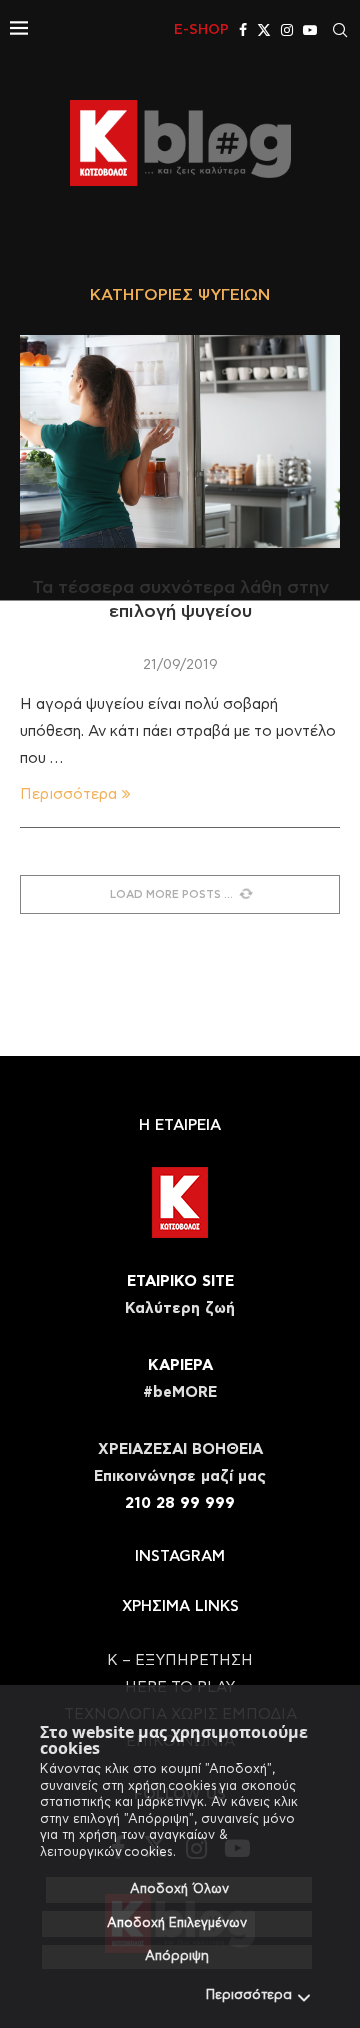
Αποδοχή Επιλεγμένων (177, 1923)
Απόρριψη (177, 1956)
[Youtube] (310, 30)
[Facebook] (243, 30)
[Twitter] (264, 30)
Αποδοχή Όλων (179, 1889)
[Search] (340, 30)
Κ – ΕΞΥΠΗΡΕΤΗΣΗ (180, 1660)
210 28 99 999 (180, 1503)
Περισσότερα (249, 1995)
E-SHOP (201, 30)
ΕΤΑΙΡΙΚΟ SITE (180, 1281)
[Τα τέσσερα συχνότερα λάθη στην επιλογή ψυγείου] (180, 441)
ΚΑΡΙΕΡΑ (180, 1365)
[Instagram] (287, 30)
